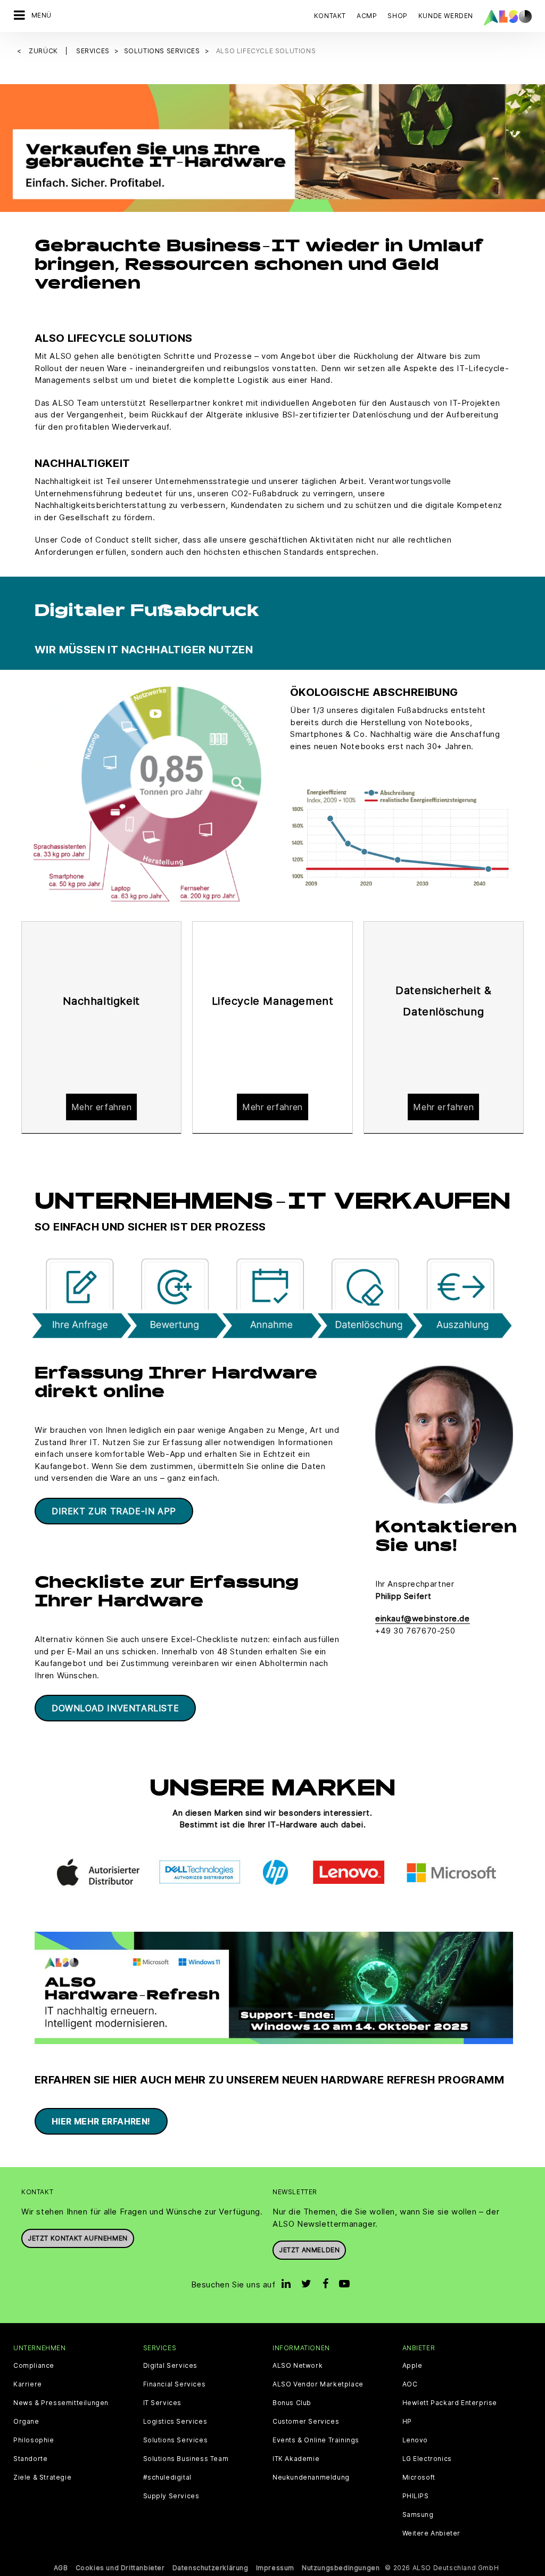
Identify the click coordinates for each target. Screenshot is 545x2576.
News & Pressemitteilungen (61, 2403)
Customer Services (306, 2422)
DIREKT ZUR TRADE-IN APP (114, 1511)
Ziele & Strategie (42, 2477)
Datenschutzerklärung (210, 2568)
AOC (410, 2384)
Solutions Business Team (186, 2459)
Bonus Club (292, 2403)
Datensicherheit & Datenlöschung (443, 1001)
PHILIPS (416, 2496)
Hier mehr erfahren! (101, 2121)
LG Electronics (427, 2459)
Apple (412, 2366)
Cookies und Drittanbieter (120, 2568)
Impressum (275, 2568)
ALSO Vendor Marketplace (318, 2384)
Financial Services (175, 2384)
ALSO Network (298, 2366)
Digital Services (171, 2366)
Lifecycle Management (273, 1001)
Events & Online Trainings (316, 2440)
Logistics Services (175, 2422)
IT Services (163, 2403)
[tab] (101, 1028)
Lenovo (415, 2440)
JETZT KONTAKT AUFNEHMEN (78, 2238)
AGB (61, 2568)
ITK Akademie (296, 2459)
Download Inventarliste (115, 1708)
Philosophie (34, 2440)
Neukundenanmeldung (311, 2477)
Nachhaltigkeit (101, 1001)
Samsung (418, 2515)
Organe (26, 2422)
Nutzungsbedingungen (341, 2568)
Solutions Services (176, 2440)
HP (407, 2422)
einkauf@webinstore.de (423, 1618)
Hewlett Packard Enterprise (450, 2403)
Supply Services (171, 2496)
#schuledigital (167, 2477)
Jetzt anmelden (309, 2250)
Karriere (28, 2384)
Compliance (34, 2366)
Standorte (30, 2459)
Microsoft (419, 2477)
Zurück (44, 51)
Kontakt (330, 16)
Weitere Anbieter (432, 2533)
